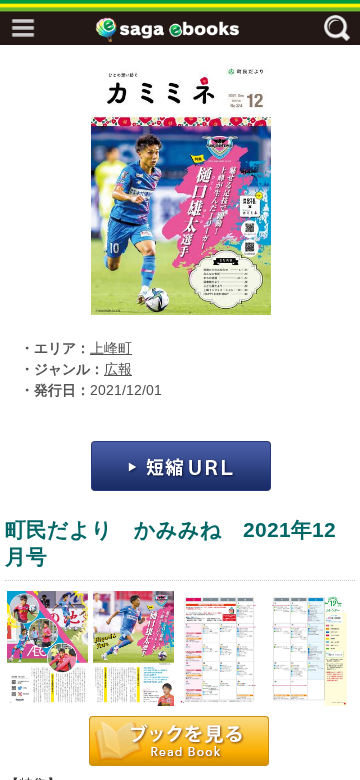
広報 (118, 369)
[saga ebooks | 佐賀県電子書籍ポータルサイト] (185, 29)
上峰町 (111, 348)
